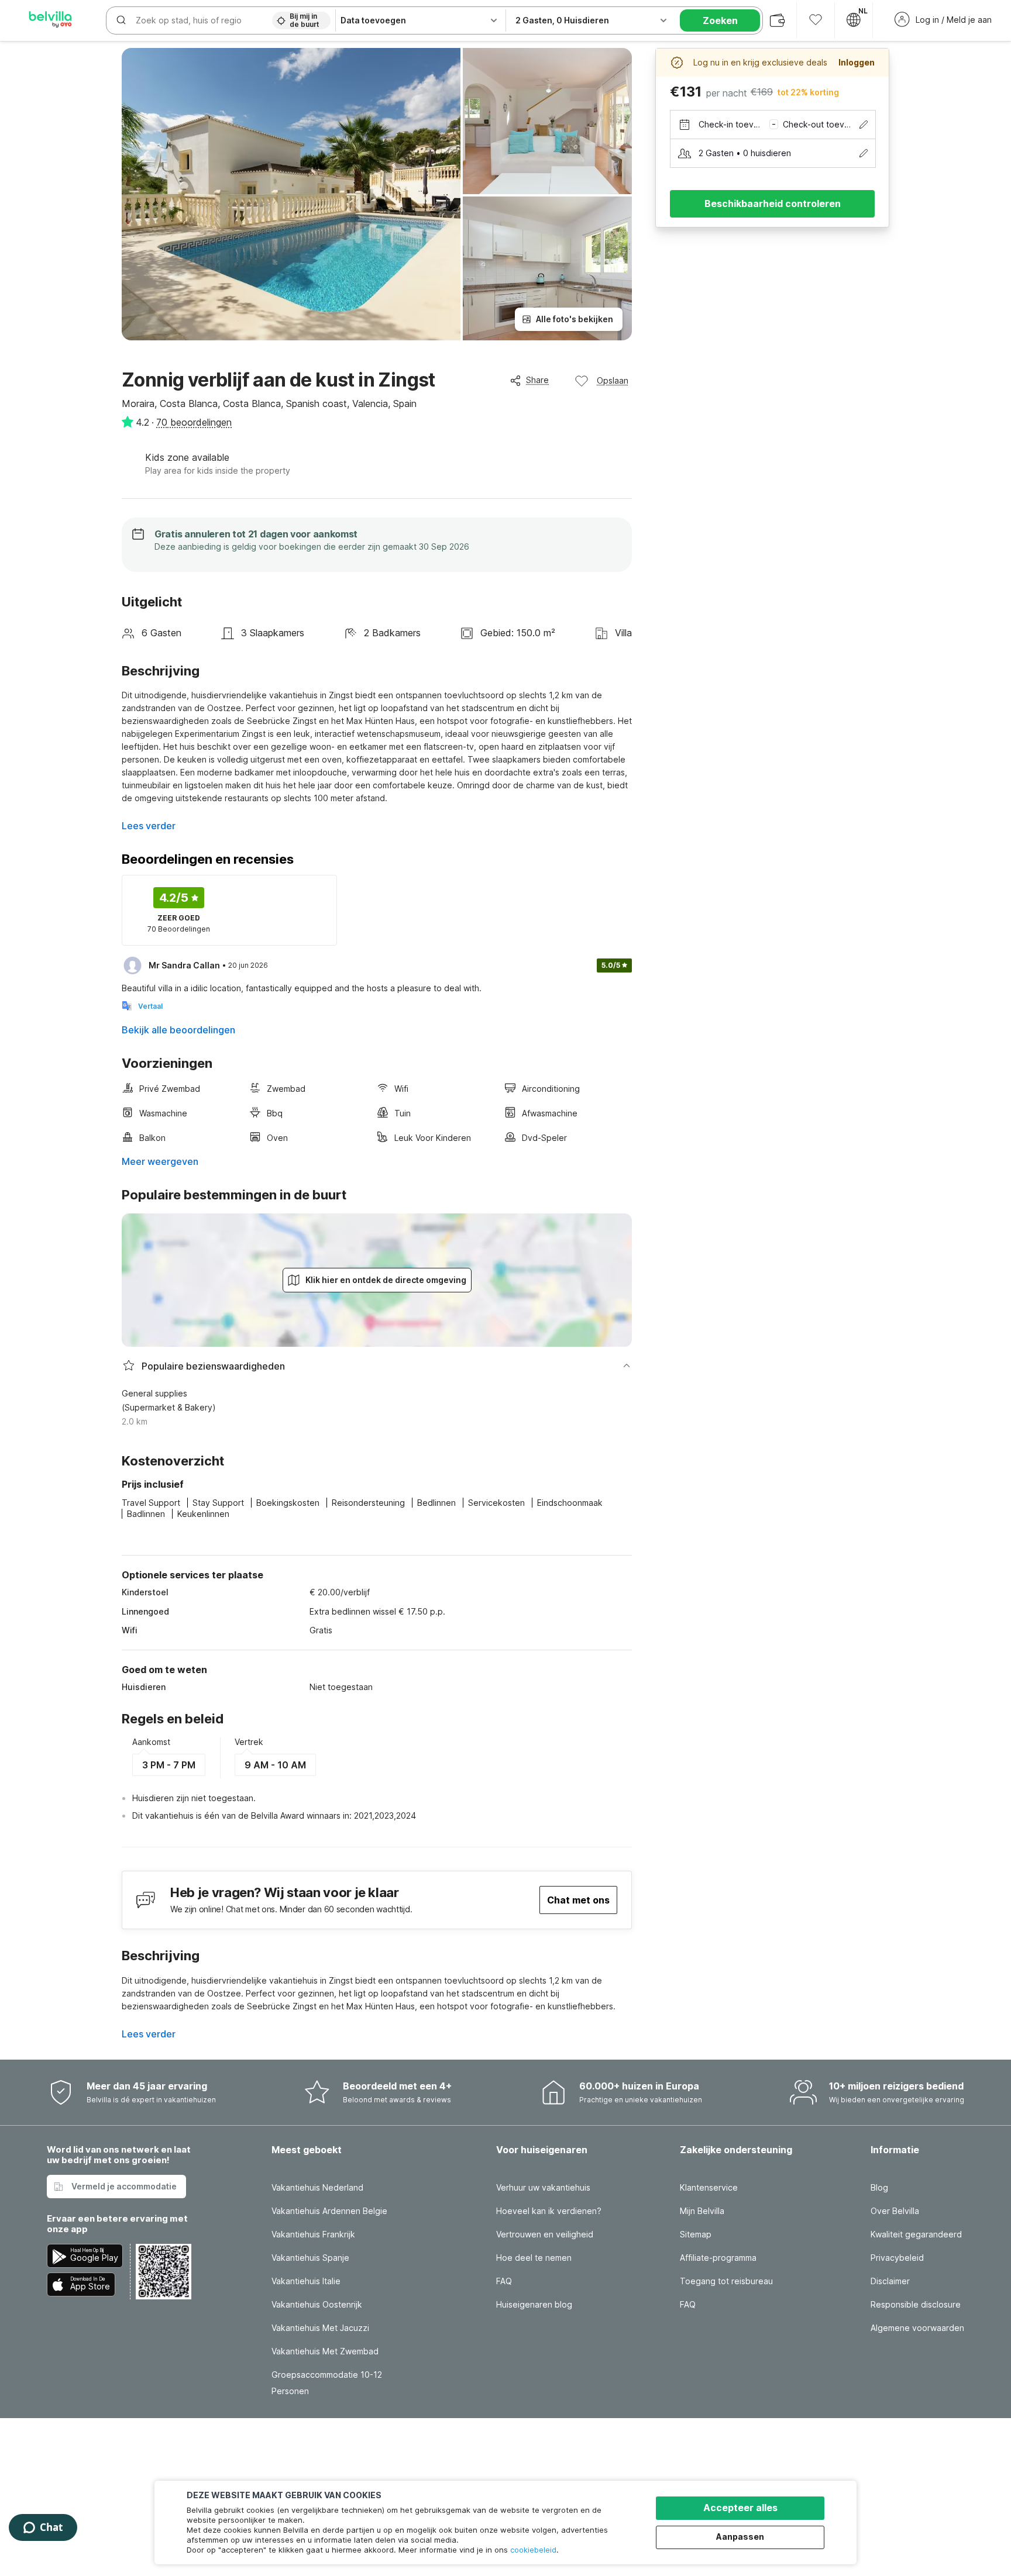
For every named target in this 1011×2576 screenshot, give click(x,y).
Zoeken (720, 20)
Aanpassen (740, 2537)
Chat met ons (578, 1900)
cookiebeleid (533, 2550)
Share (537, 380)
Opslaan (613, 380)
